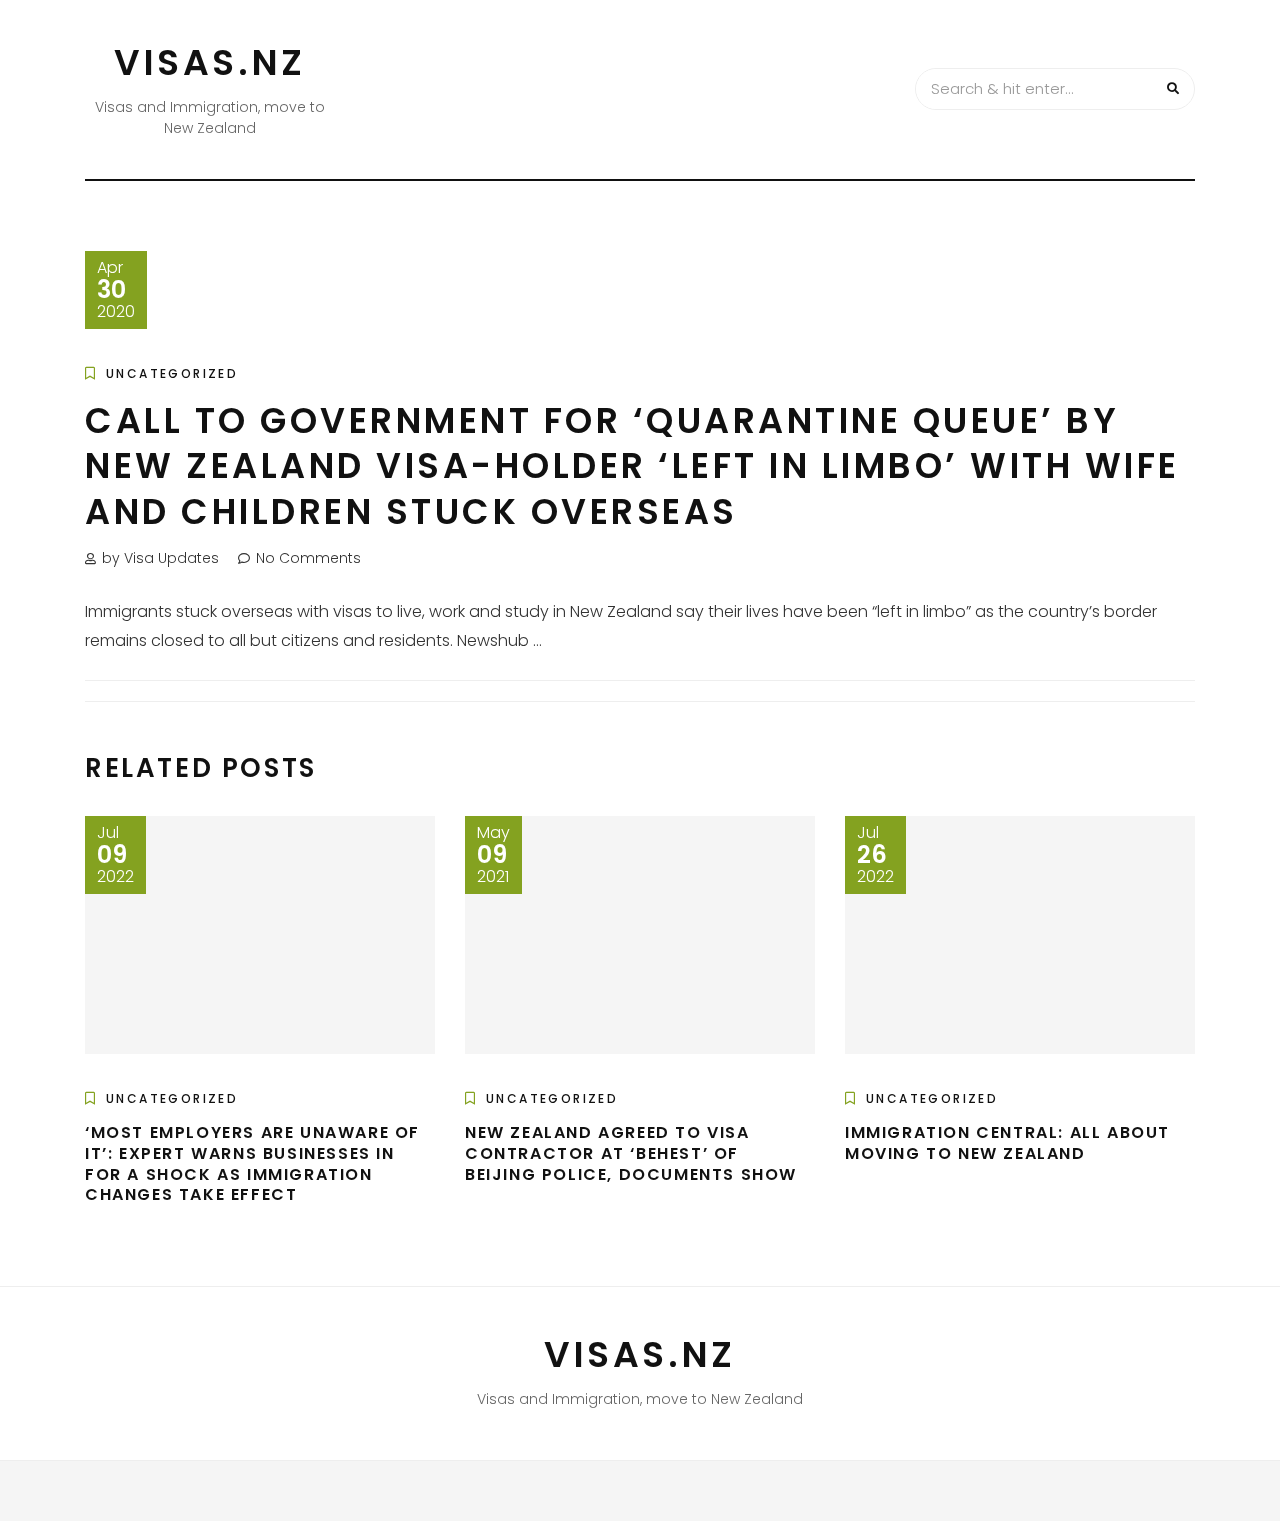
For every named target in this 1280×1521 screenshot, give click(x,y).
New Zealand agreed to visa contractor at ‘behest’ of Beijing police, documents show (631, 1153)
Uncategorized (172, 373)
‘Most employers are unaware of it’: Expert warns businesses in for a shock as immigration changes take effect (252, 1163)
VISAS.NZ (210, 62)
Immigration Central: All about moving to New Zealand (1007, 1143)
